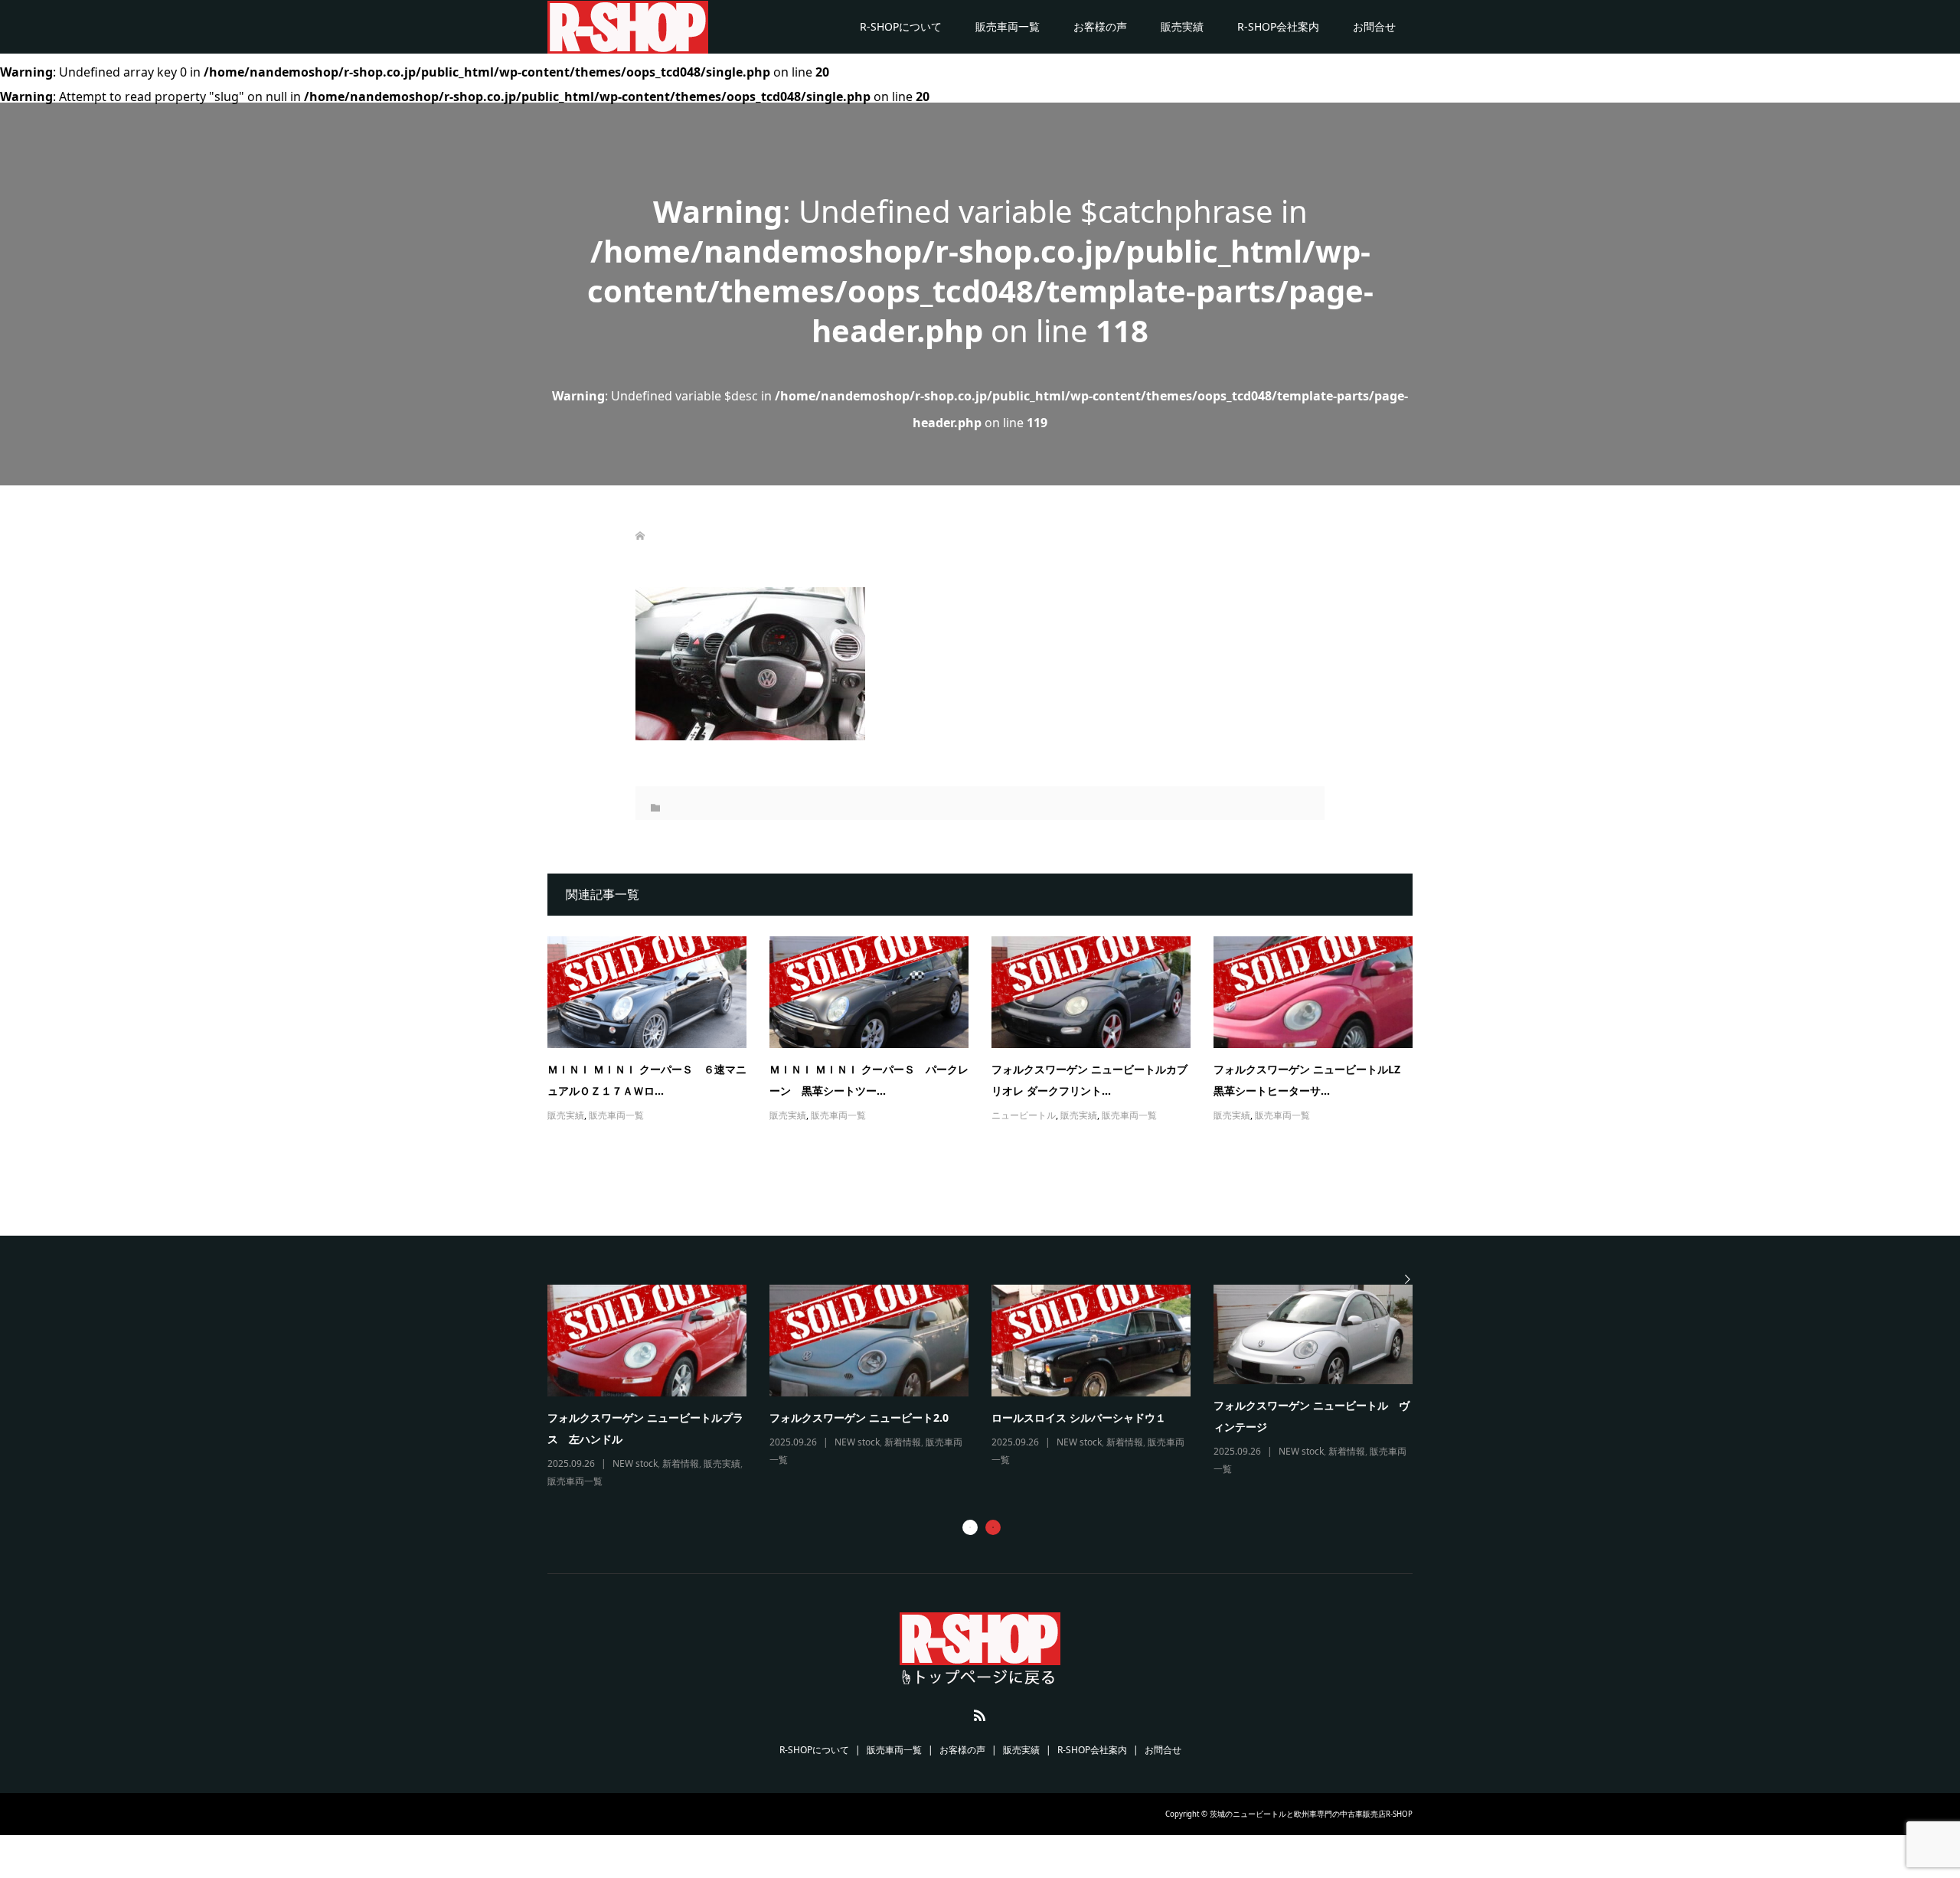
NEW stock (635, 1463)
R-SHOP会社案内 (1278, 26)
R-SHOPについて (901, 26)
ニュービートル (1024, 1115)
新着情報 (681, 1463)
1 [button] (970, 1527)
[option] (991, 1388)
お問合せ (1374, 26)
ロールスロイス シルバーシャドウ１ (1079, 1417)
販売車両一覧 (1008, 26)
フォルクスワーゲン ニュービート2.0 (859, 1417)
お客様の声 (1100, 26)
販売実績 (1182, 26)
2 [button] (993, 1527)
